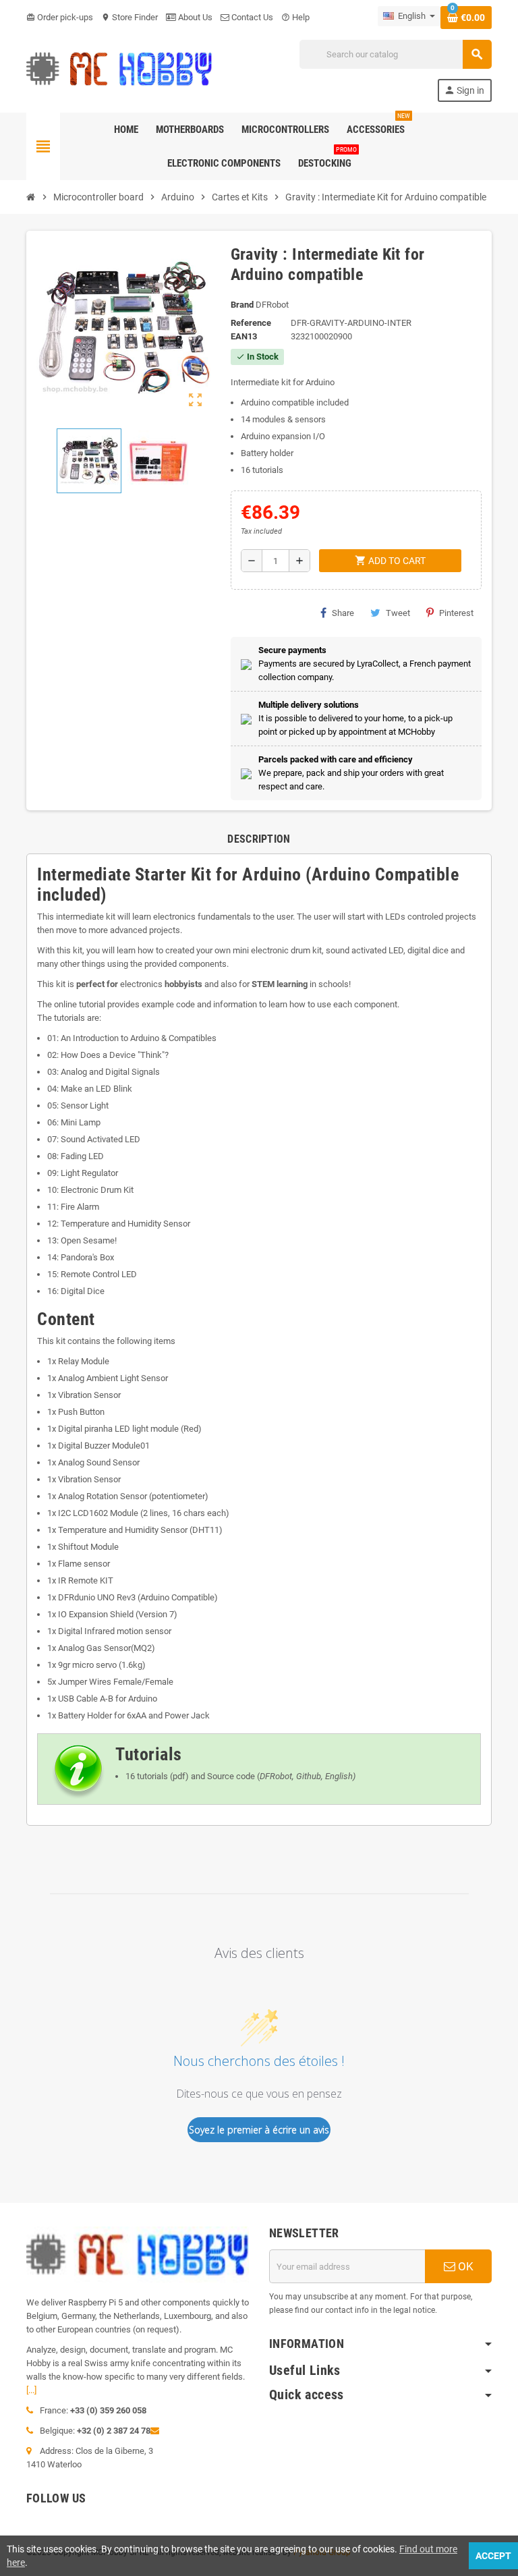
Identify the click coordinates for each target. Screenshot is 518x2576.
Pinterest (456, 613)
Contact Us (251, 17)
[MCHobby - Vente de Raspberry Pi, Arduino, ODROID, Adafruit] (119, 70)
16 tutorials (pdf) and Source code (190, 1776)
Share (343, 613)
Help (295, 17)
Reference (251, 323)
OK (464, 2266)
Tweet (398, 613)
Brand (242, 305)
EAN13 (244, 336)
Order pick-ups (60, 17)
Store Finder (129, 17)
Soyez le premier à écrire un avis (259, 2130)
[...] (31, 2390)
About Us (194, 17)
